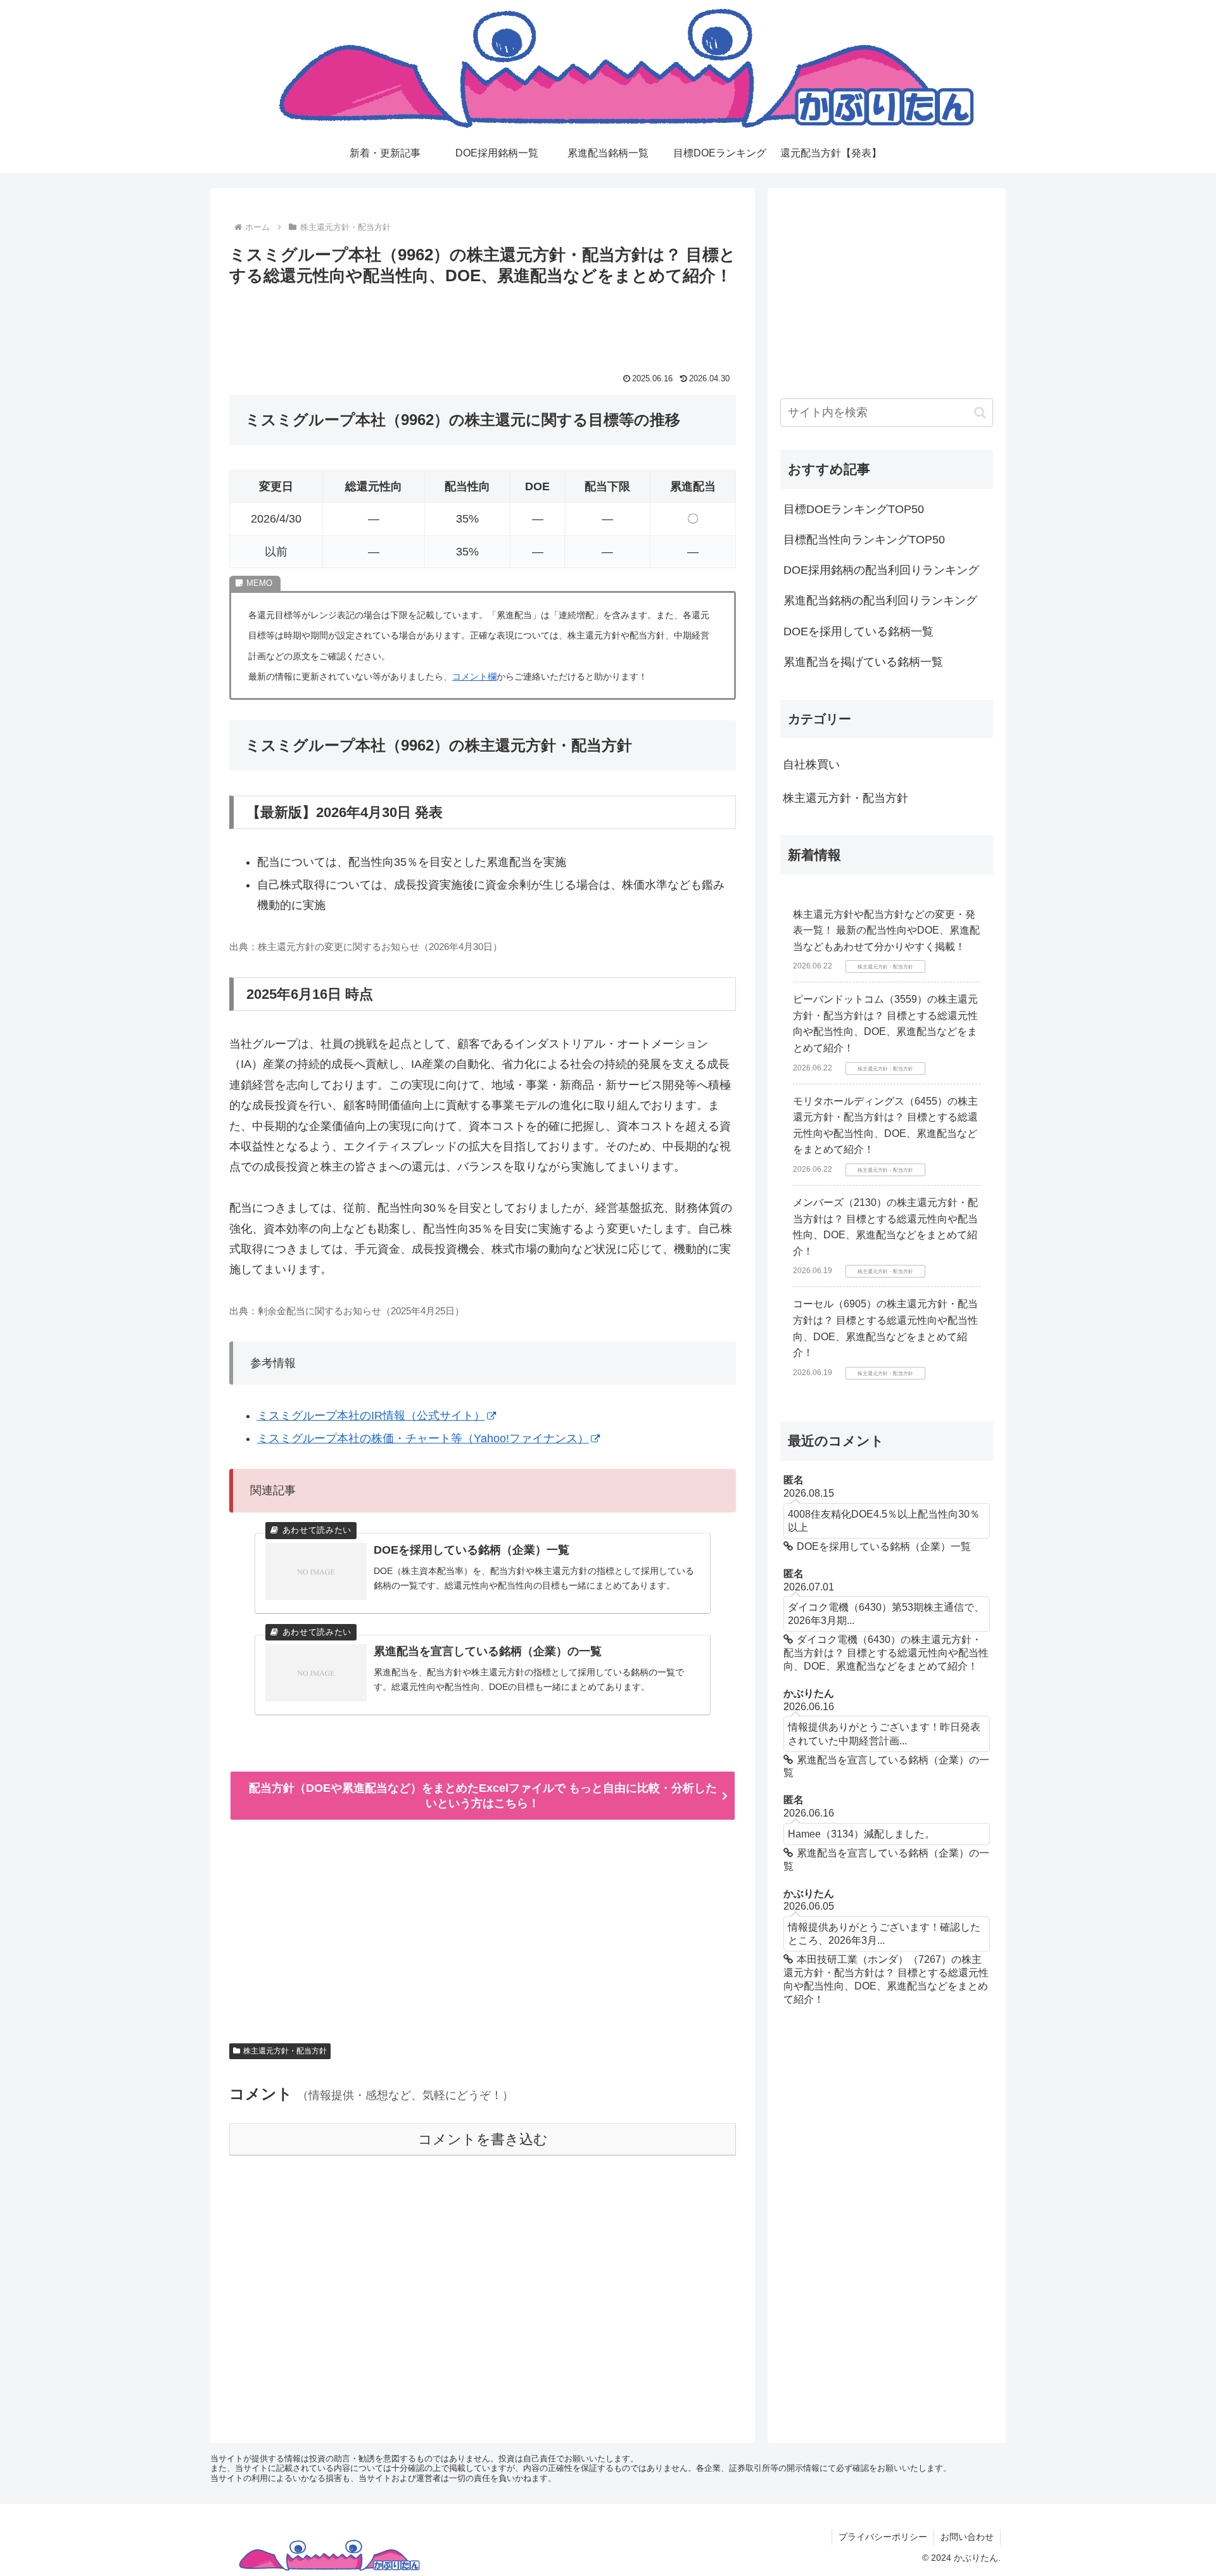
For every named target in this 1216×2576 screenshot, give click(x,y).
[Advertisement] (483, 324)
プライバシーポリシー (883, 2537)
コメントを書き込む (483, 2139)
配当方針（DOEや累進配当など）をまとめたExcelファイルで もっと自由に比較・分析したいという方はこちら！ (483, 1796)
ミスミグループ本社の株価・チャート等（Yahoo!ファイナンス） (423, 1438)
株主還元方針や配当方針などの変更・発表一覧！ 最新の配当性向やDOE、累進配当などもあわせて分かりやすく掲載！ (886, 930)
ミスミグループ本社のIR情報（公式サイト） (371, 1416)
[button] (980, 413)
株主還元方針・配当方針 (285, 2051)
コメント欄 (474, 676)
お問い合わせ (967, 2537)
